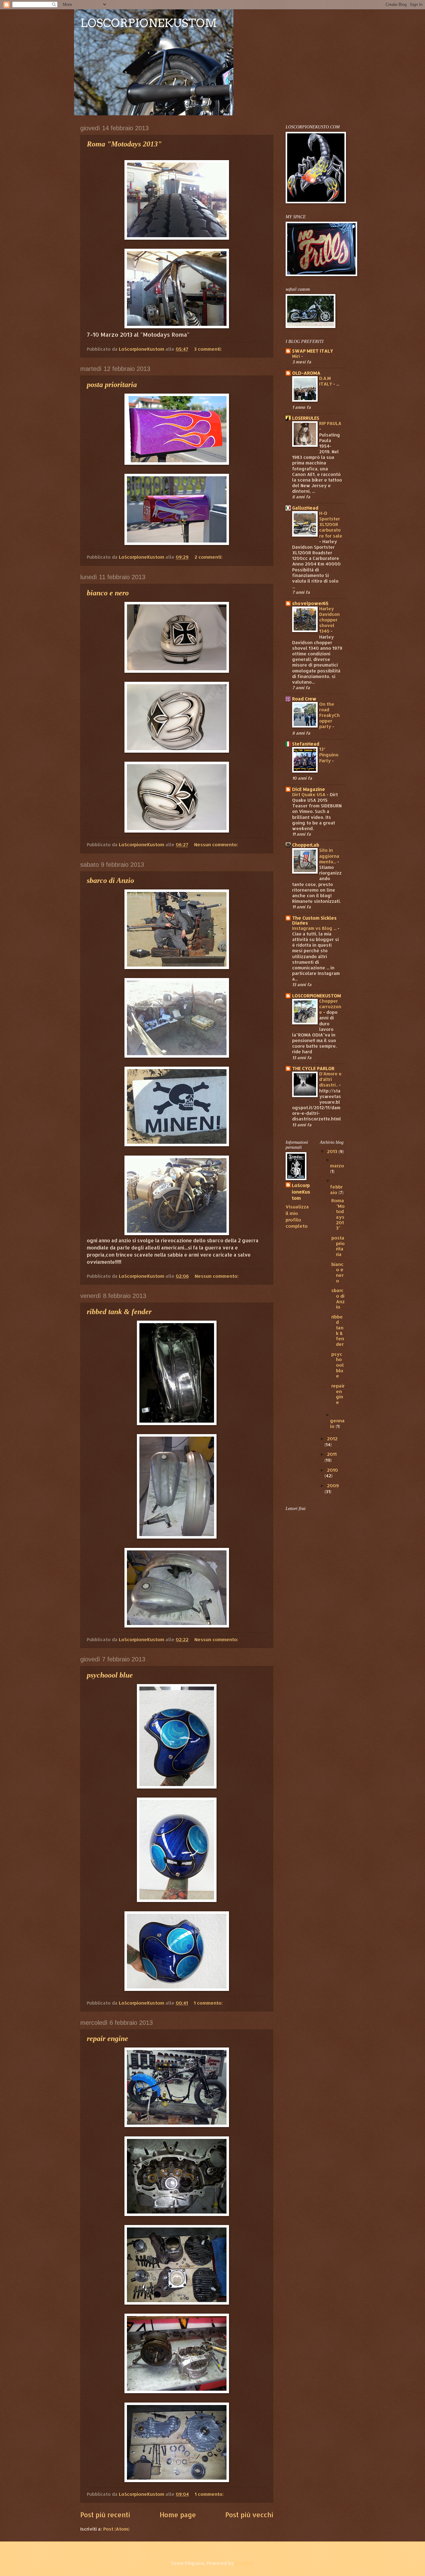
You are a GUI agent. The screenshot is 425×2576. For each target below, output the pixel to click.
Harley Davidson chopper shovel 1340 (329, 620)
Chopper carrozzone (330, 1006)
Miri (297, 356)
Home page (178, 2515)
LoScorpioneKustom (301, 1192)
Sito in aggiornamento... (329, 856)
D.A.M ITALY (326, 381)
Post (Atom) (116, 2529)
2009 (333, 1486)
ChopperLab (306, 845)
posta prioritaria (112, 385)
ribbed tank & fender (119, 1312)
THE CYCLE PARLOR (313, 1068)
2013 (333, 1151)
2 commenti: (209, 557)
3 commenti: (209, 349)
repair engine (107, 2038)
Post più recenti (105, 2515)
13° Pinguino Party (329, 755)
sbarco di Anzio (110, 880)
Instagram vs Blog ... (315, 928)
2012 (332, 1439)
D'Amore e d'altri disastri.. (330, 1079)
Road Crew (304, 699)
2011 (332, 1454)
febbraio (336, 1190)
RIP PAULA (330, 423)
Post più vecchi (249, 2515)
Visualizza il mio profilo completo (297, 1216)
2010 (332, 1470)
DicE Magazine (309, 789)
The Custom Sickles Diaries (314, 920)
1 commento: (209, 2003)
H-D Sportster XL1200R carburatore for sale (331, 524)
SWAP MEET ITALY (313, 351)
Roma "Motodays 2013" (124, 144)
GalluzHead (305, 508)
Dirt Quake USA (309, 794)
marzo (337, 1166)
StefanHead (306, 744)
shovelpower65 (310, 603)
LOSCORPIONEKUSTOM (149, 23)
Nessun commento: (217, 845)
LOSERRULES (306, 418)
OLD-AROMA (306, 373)
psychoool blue (110, 1675)
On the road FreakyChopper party (329, 715)
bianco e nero (108, 593)
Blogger (244, 2563)
